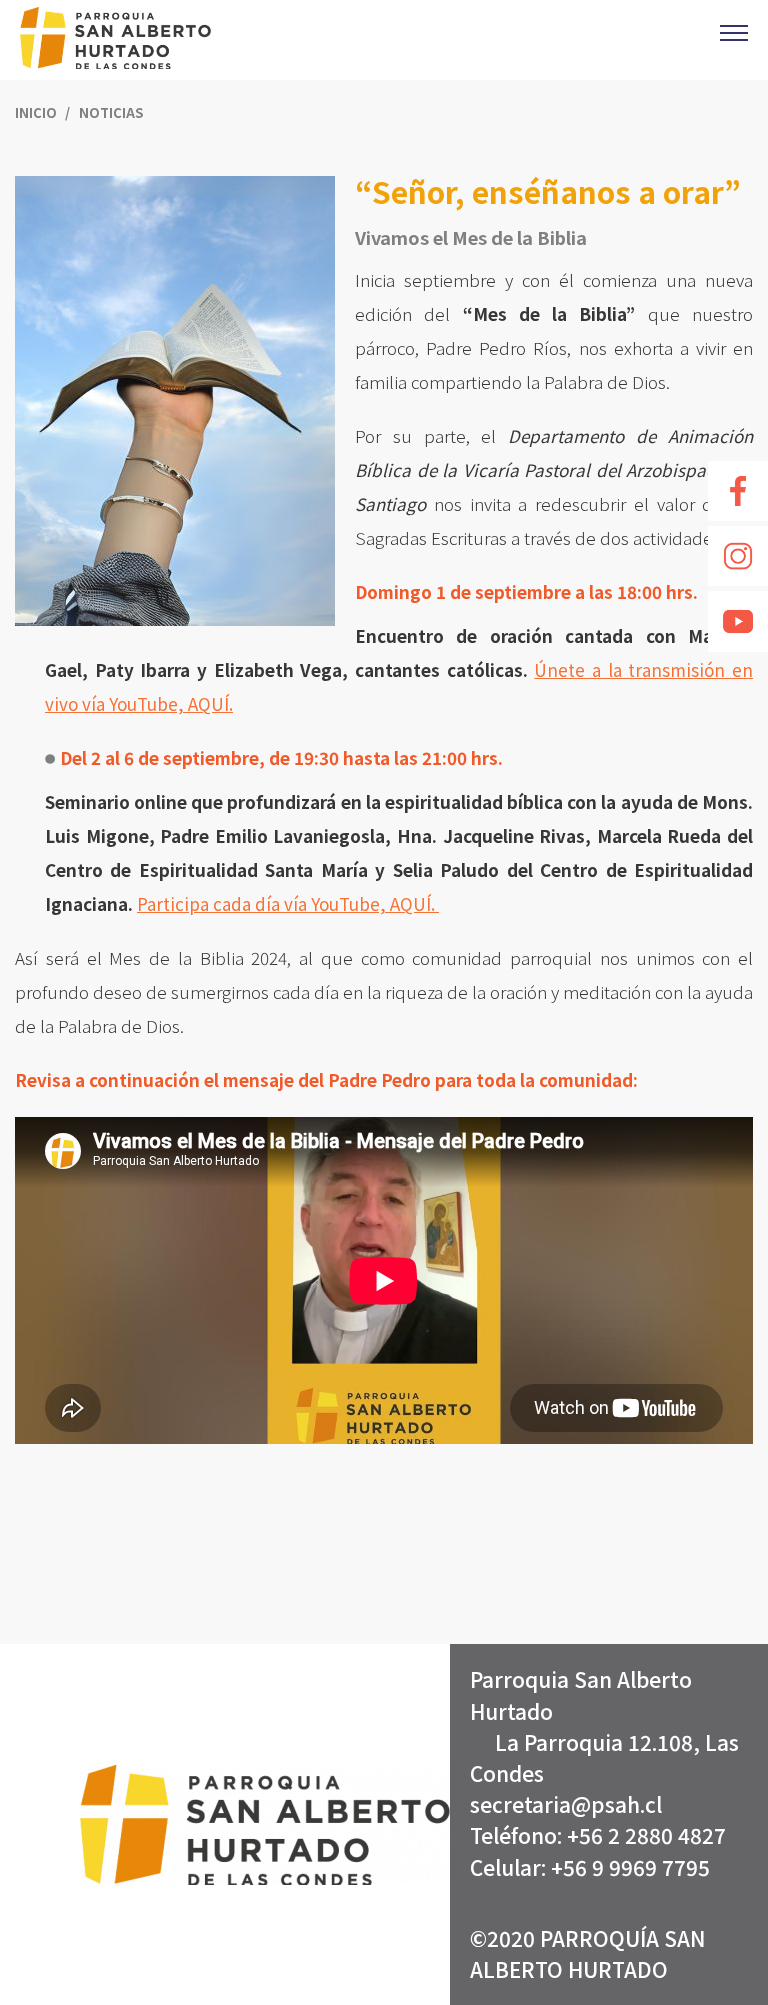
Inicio (37, 112)
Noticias (111, 112)
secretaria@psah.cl (566, 1804)
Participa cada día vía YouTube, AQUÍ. (288, 903)
